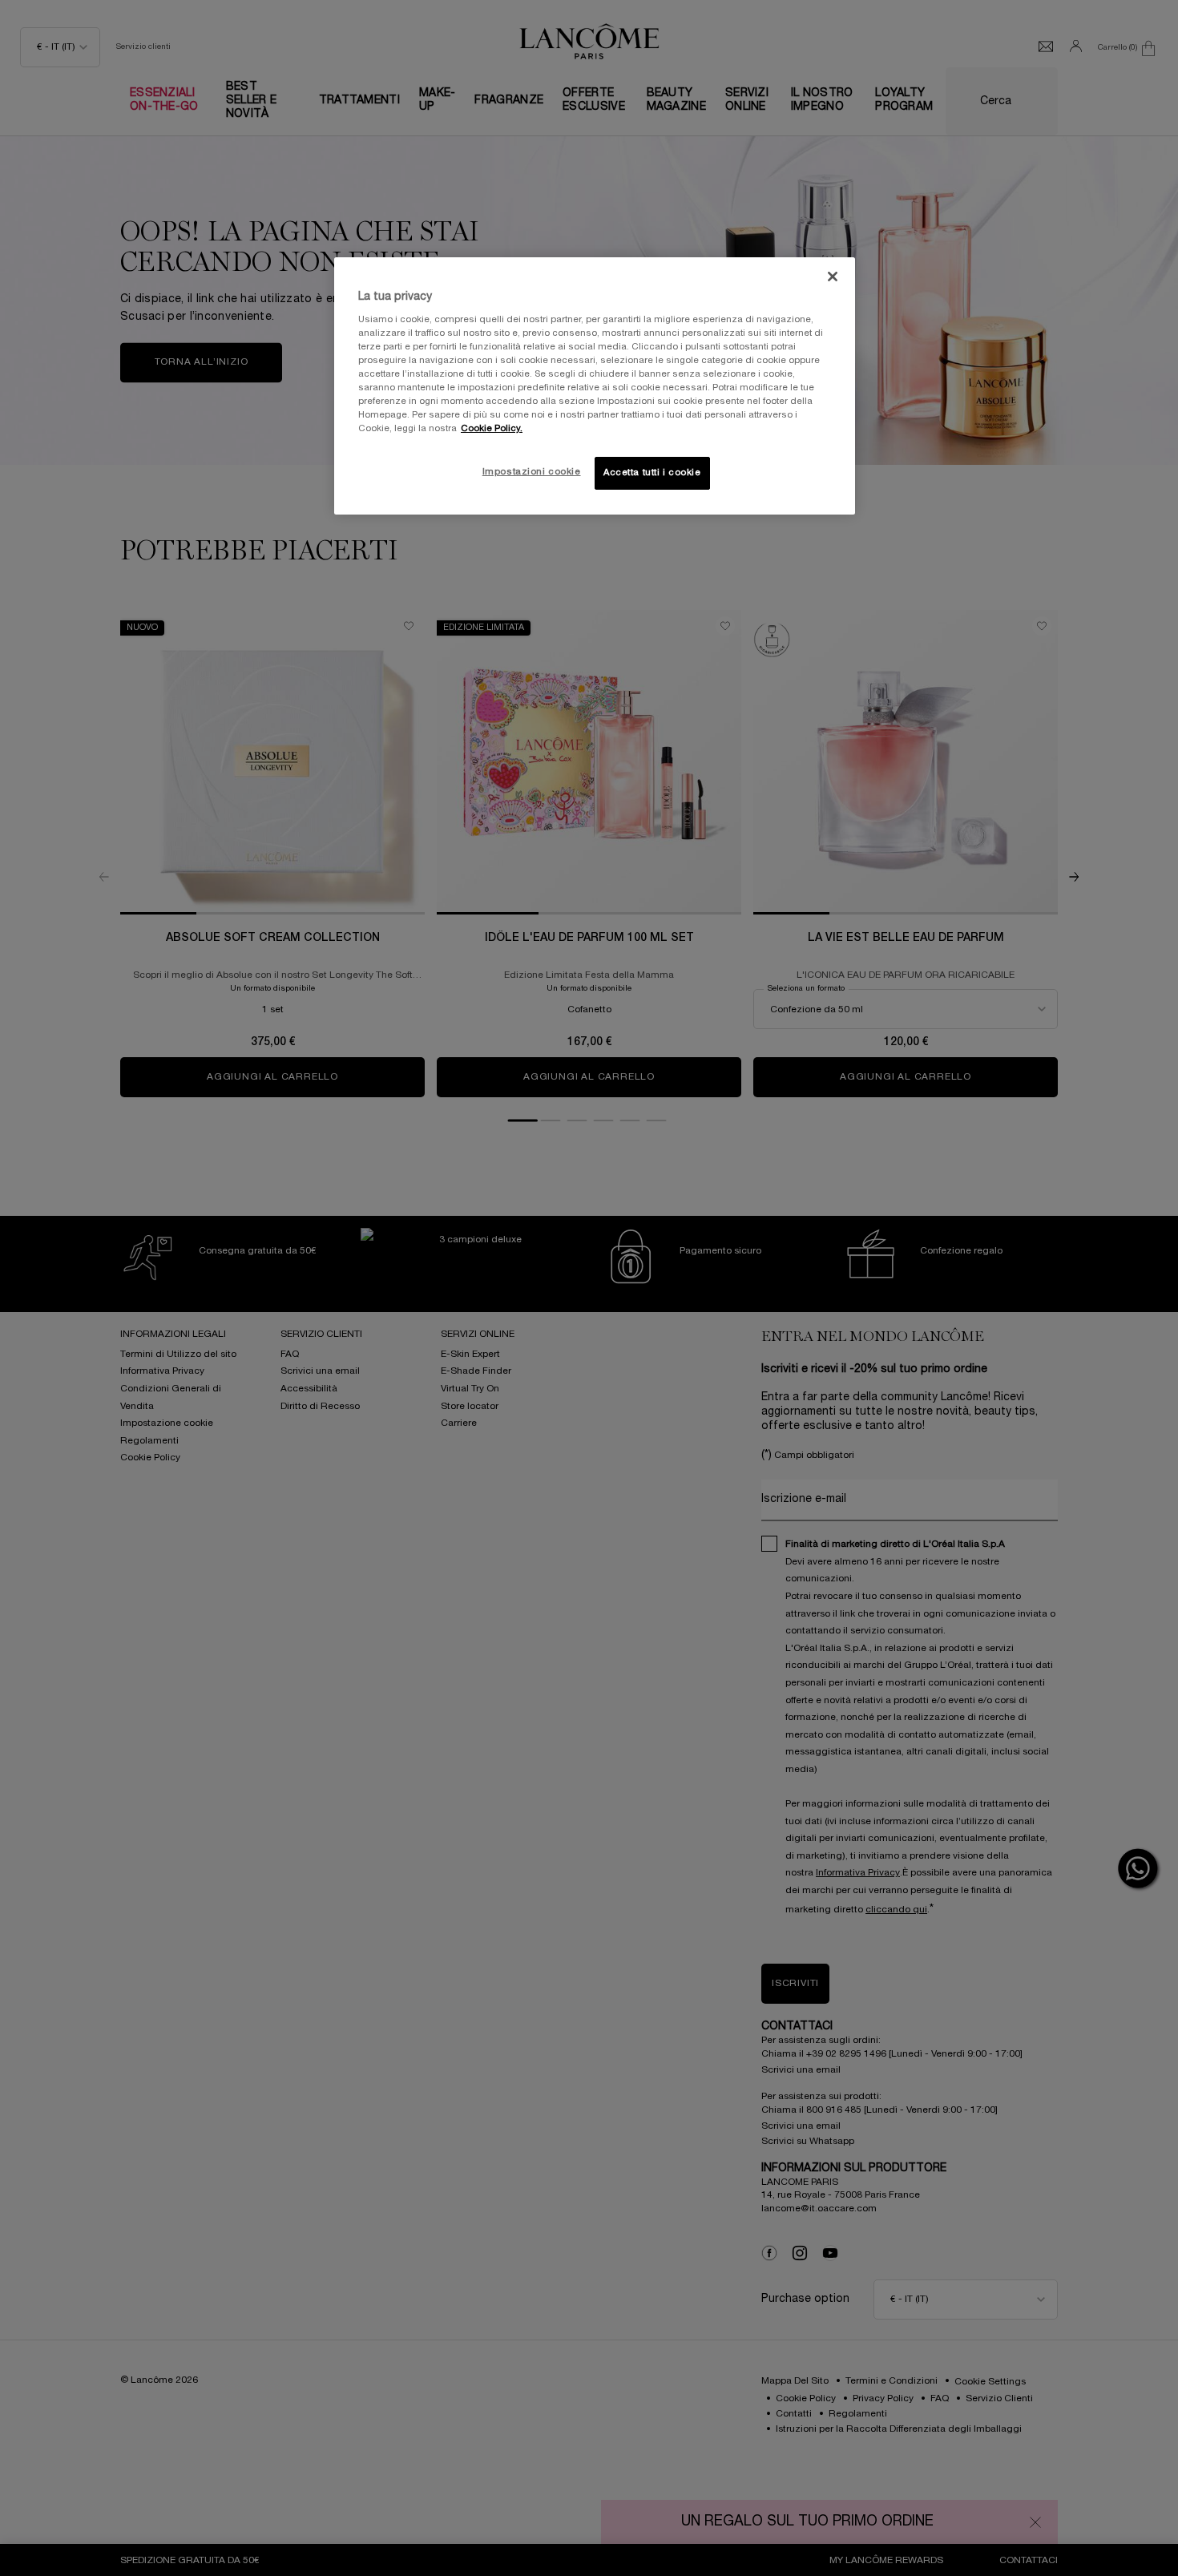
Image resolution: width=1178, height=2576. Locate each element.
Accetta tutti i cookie (652, 473)
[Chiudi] (833, 277)
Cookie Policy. (492, 429)
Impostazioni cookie (532, 472)
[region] (595, 386)
